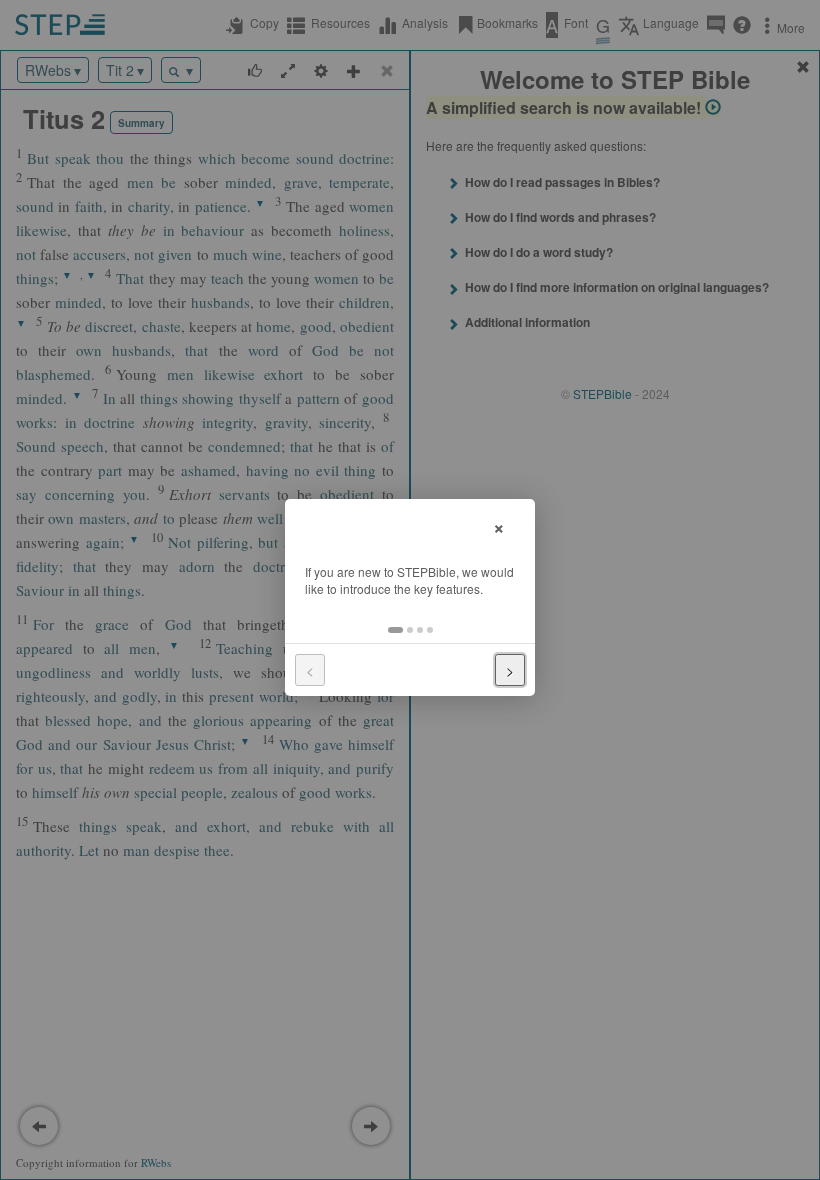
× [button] (499, 525)
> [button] (510, 670)
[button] (395, 630)
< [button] (310, 670)
